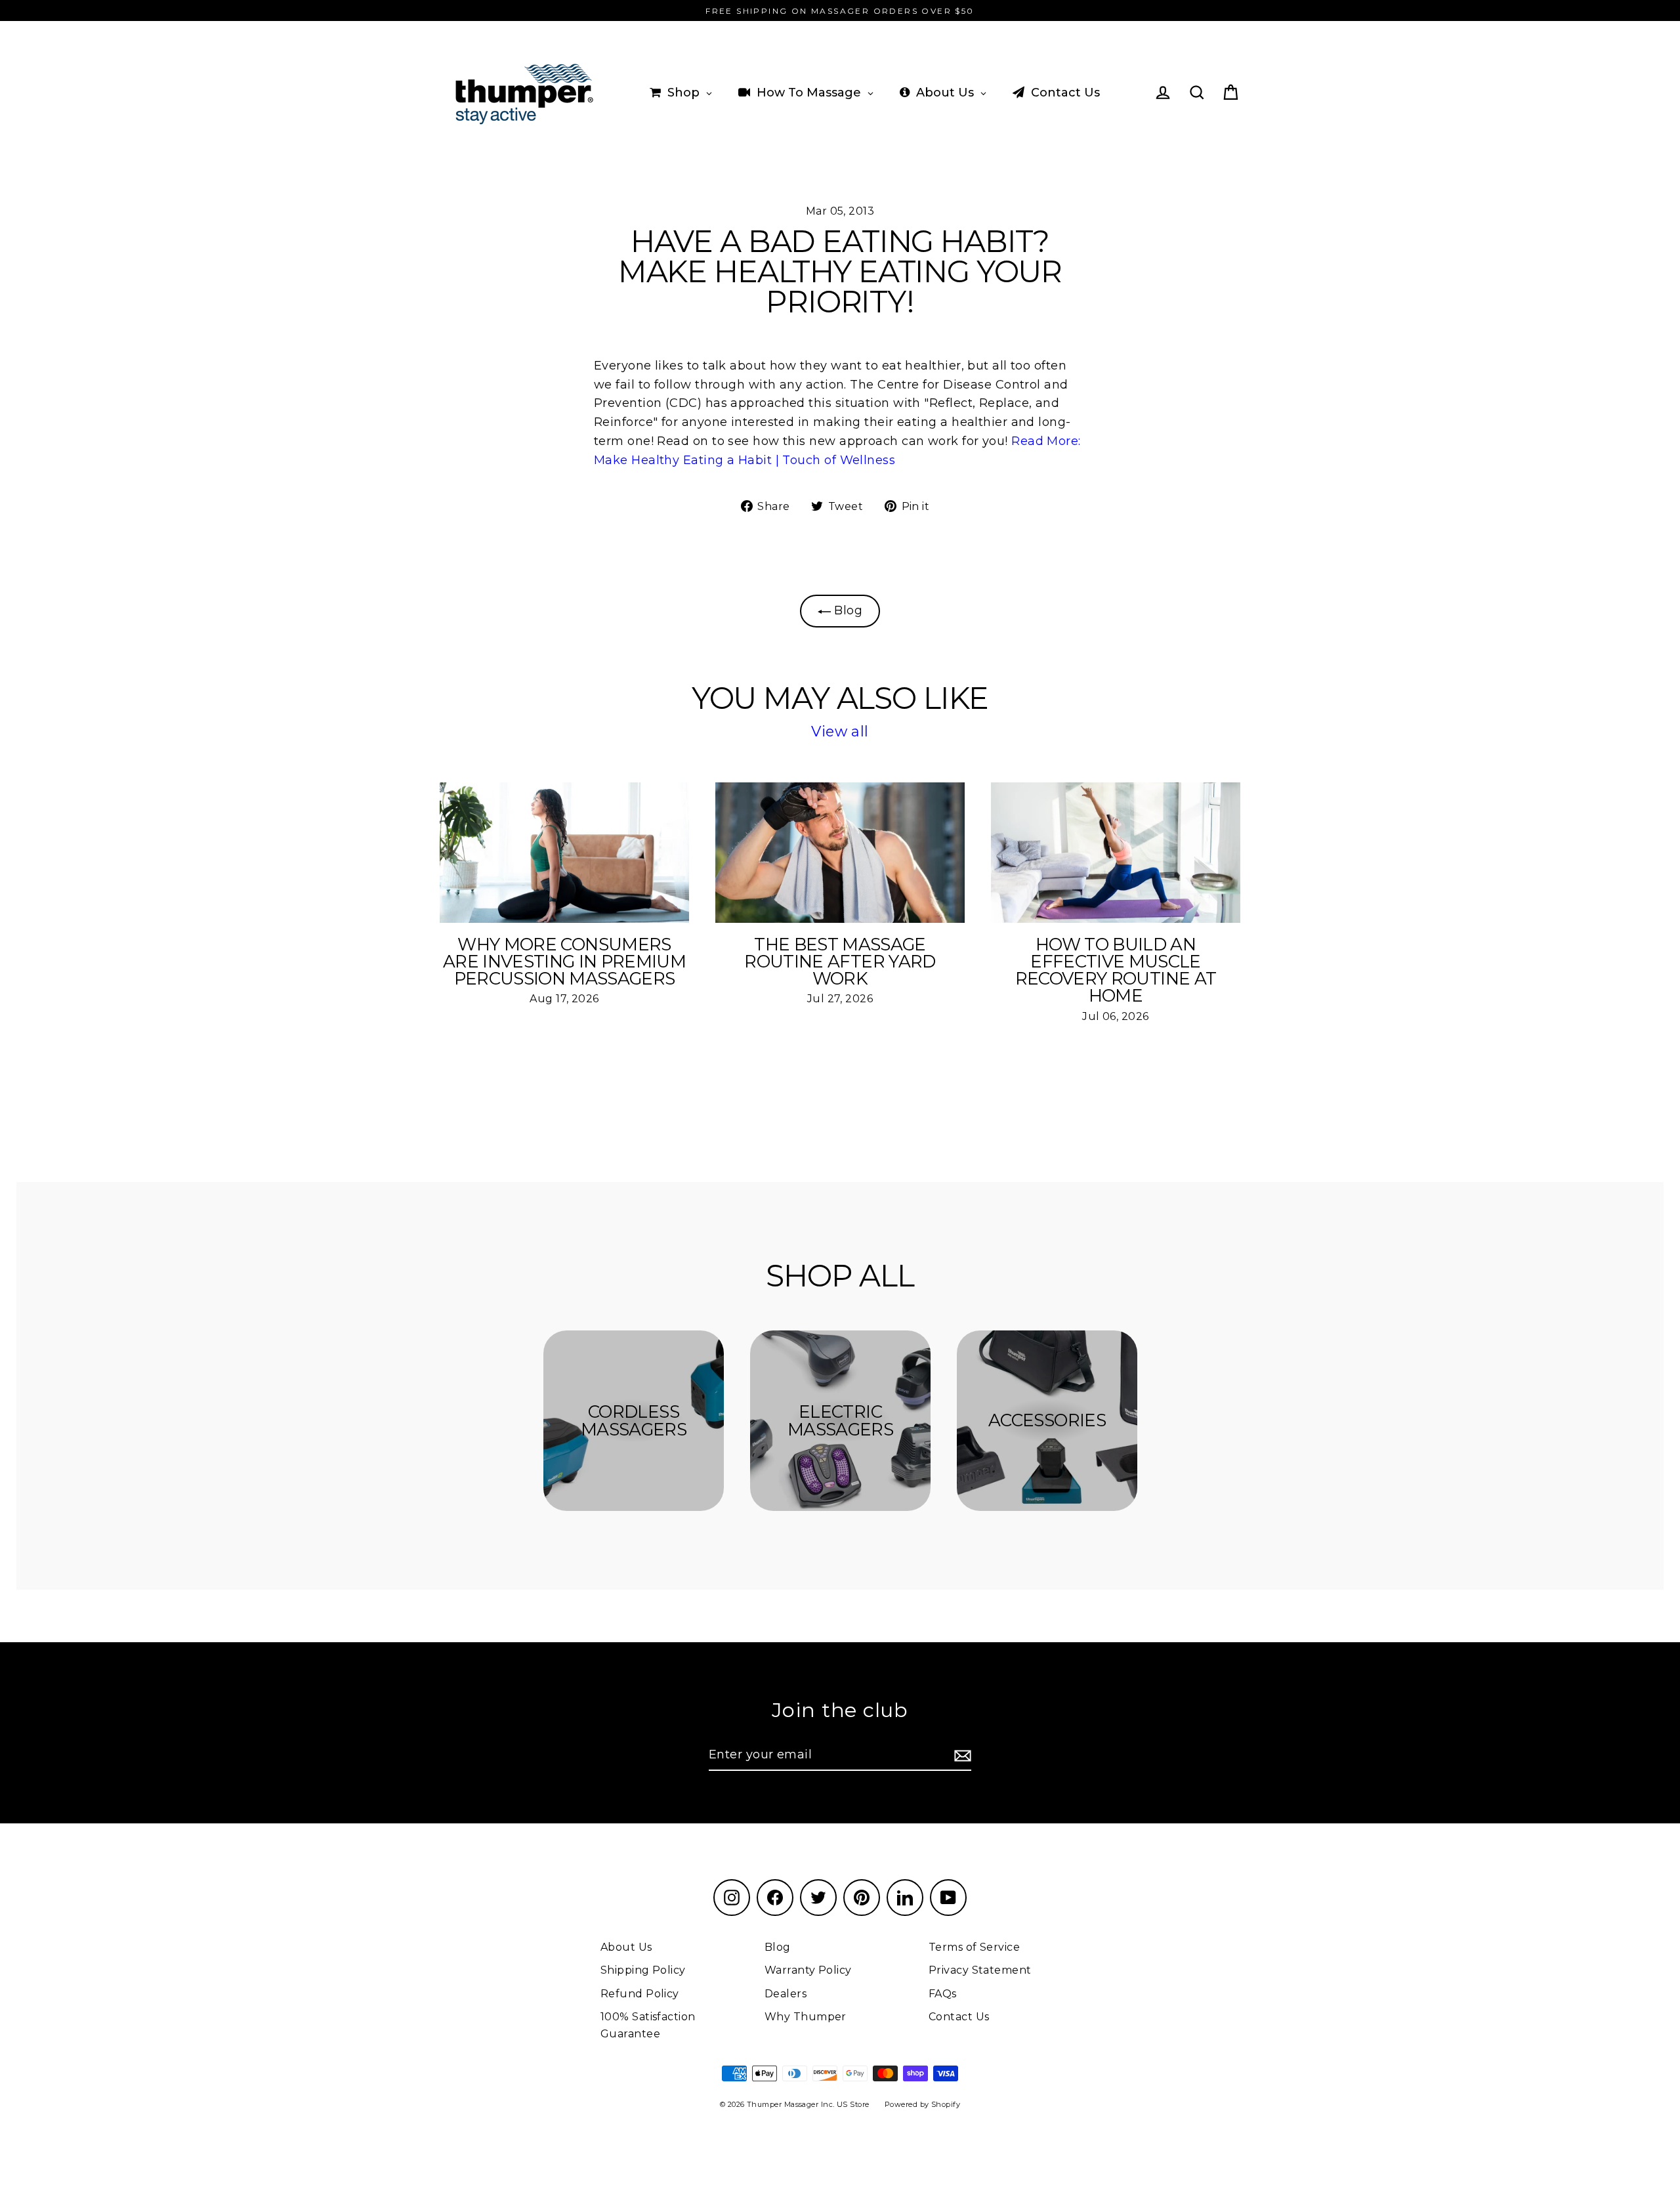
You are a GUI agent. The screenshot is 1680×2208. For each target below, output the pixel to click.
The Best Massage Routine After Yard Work (840, 962)
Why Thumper (806, 2017)
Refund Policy (640, 1994)
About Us (626, 1947)
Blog (847, 610)
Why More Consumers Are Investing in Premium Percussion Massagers (564, 962)
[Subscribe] (961, 1755)
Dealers (786, 1994)
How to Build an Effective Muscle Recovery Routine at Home (1116, 970)
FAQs (943, 1994)
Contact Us (959, 2017)
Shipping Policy (643, 1970)
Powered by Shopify (922, 2104)
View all (840, 732)
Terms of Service (974, 1947)
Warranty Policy (808, 1970)
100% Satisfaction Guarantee (648, 2025)
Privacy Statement (980, 1970)
